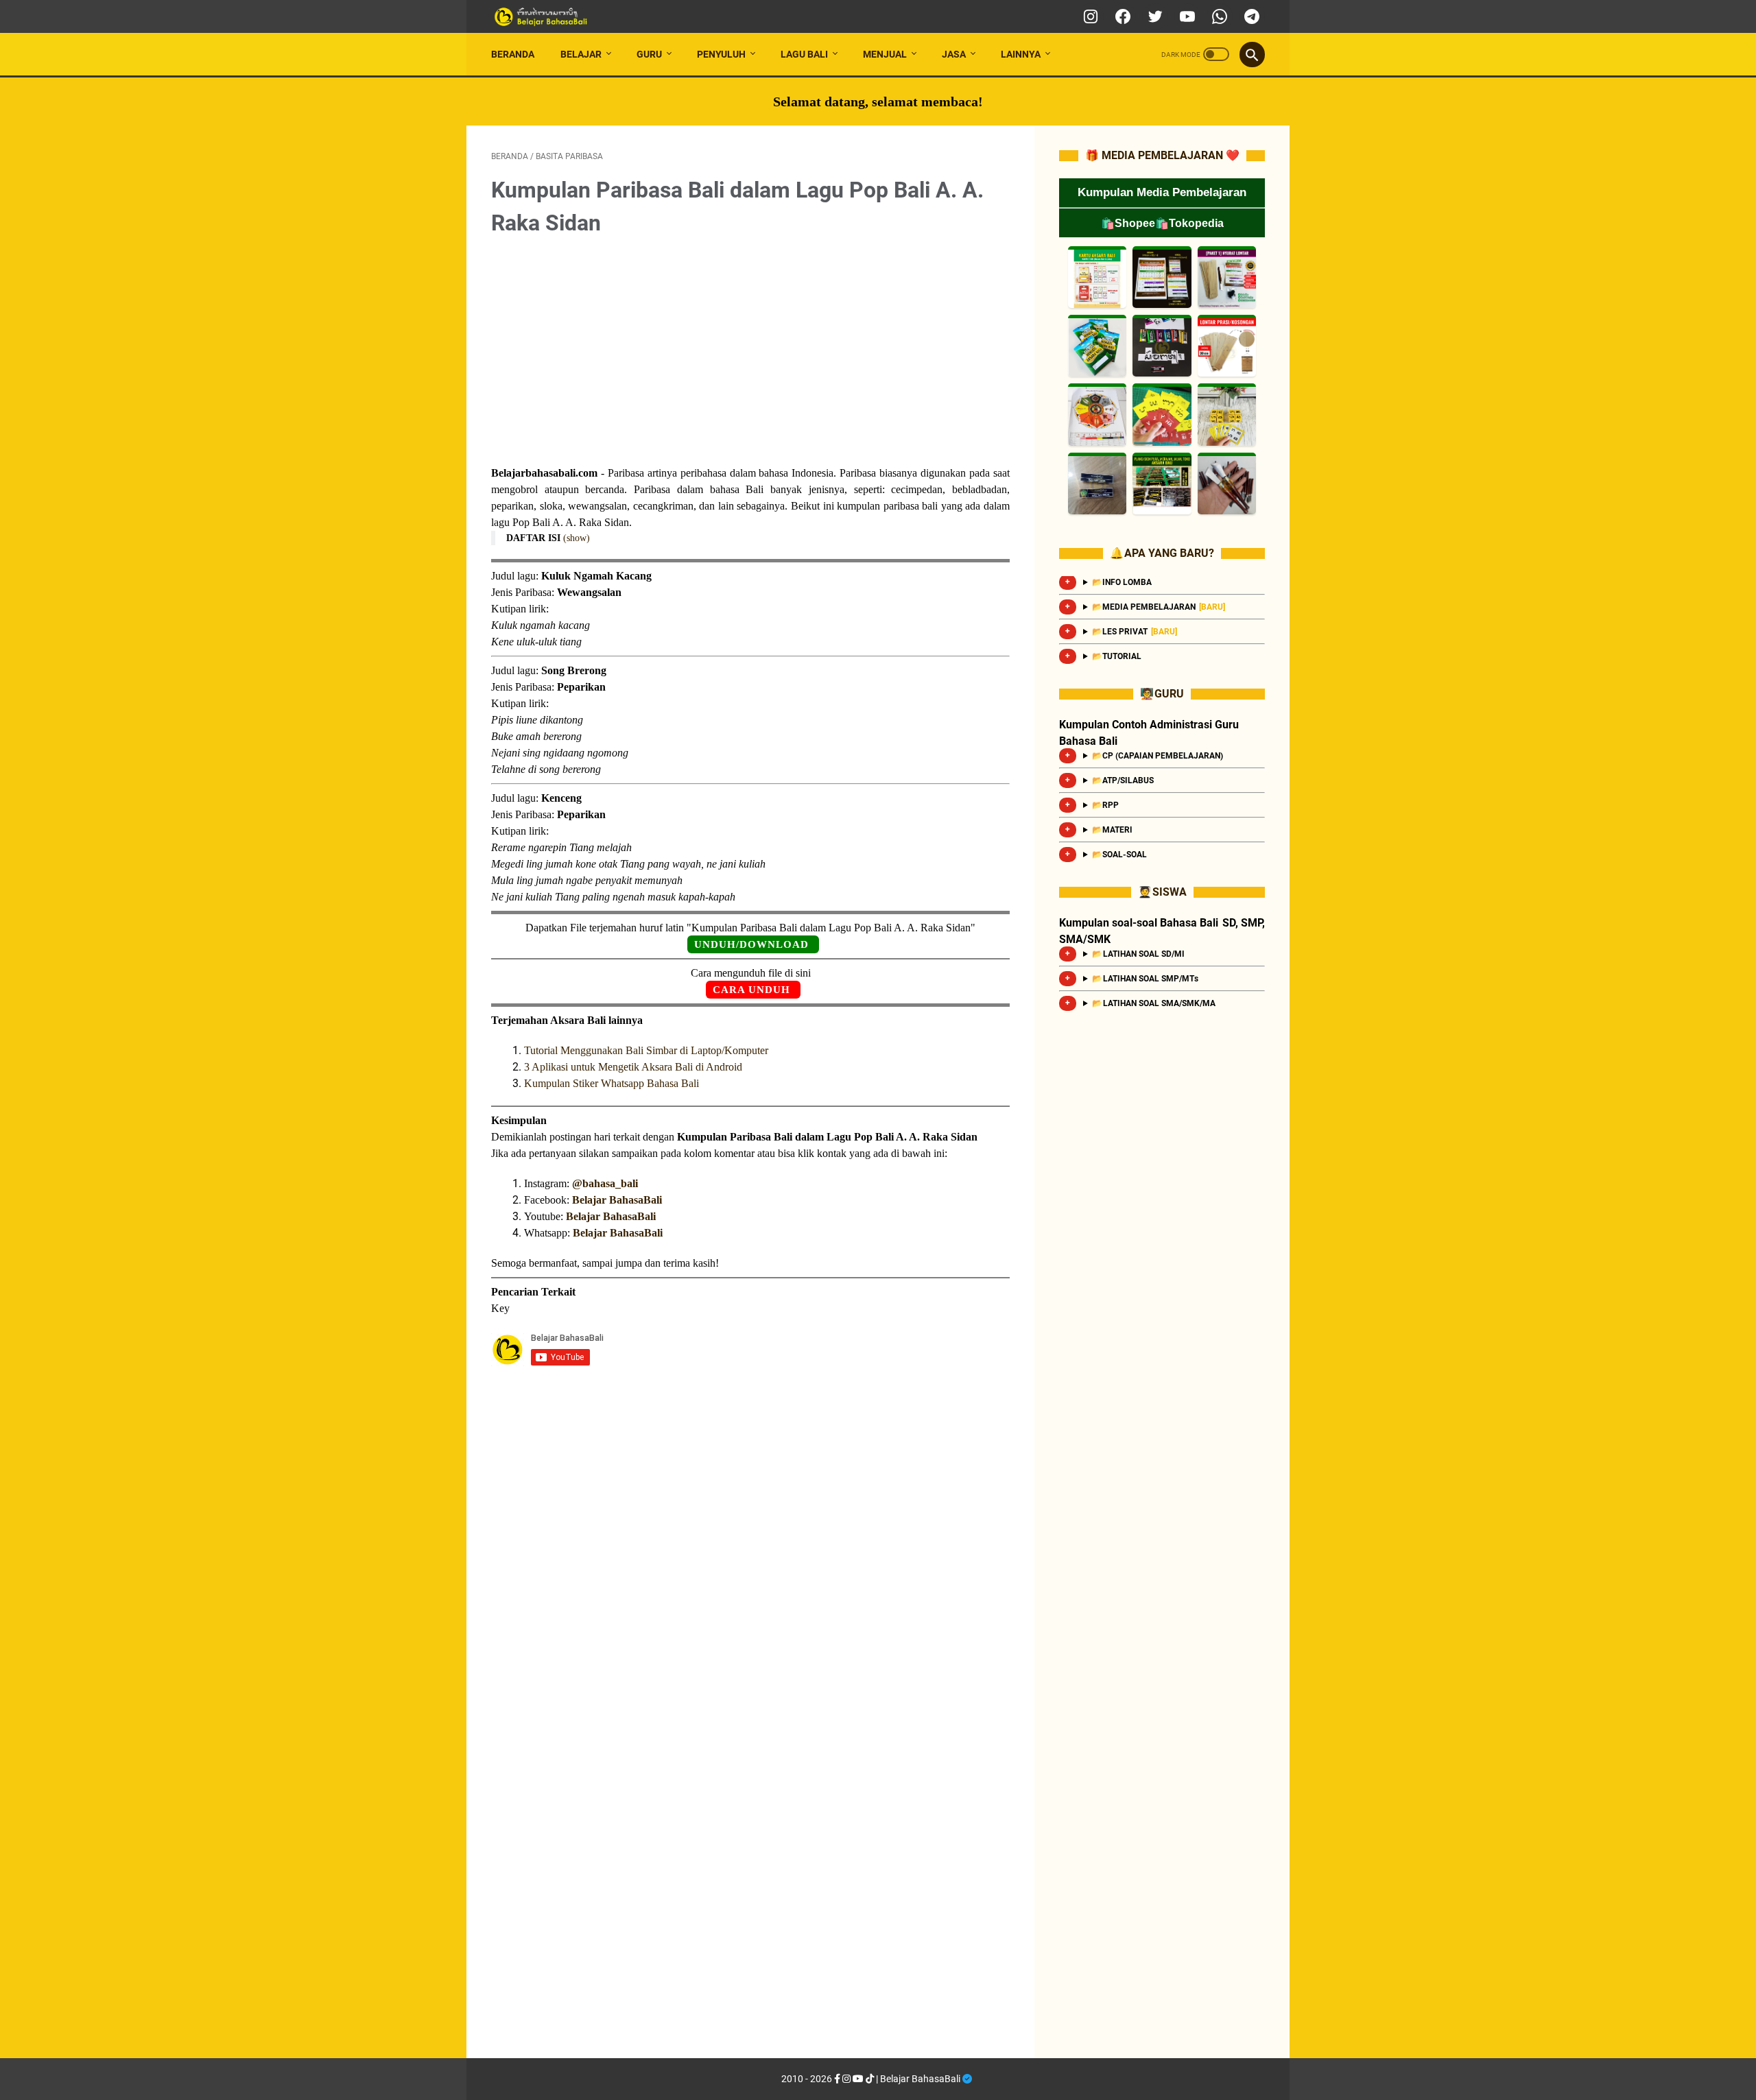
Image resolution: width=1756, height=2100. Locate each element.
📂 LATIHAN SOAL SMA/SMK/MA (1154, 1003)
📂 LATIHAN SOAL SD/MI (1138, 954)
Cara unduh (751, 990)
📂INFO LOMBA (1122, 582)
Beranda (513, 54)
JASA (954, 54)
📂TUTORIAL (1117, 656)
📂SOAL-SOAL (1120, 855)
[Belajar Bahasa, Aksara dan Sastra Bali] (567, 17)
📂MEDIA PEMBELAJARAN (1159, 607)
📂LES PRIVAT (1135, 632)
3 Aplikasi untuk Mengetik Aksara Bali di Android (633, 1067)
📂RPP (1106, 805)
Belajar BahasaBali (617, 1200)
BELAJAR (581, 54)
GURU (649, 54)
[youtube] (1186, 16)
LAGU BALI (804, 54)
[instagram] (1089, 16)
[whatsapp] (1218, 16)
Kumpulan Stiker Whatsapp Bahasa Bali (612, 1083)
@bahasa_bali (605, 1183)
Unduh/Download (751, 944)
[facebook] (1121, 16)
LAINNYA (1021, 54)
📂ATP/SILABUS (1124, 780)
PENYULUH (721, 54)
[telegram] (1250, 16)
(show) (577, 538)
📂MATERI (1112, 830)
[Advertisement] (750, 353)
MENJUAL (885, 54)
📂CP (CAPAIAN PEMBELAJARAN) (1158, 756)
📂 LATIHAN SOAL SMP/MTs (1145, 979)
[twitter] (1153, 16)
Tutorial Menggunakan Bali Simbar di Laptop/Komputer (646, 1050)
